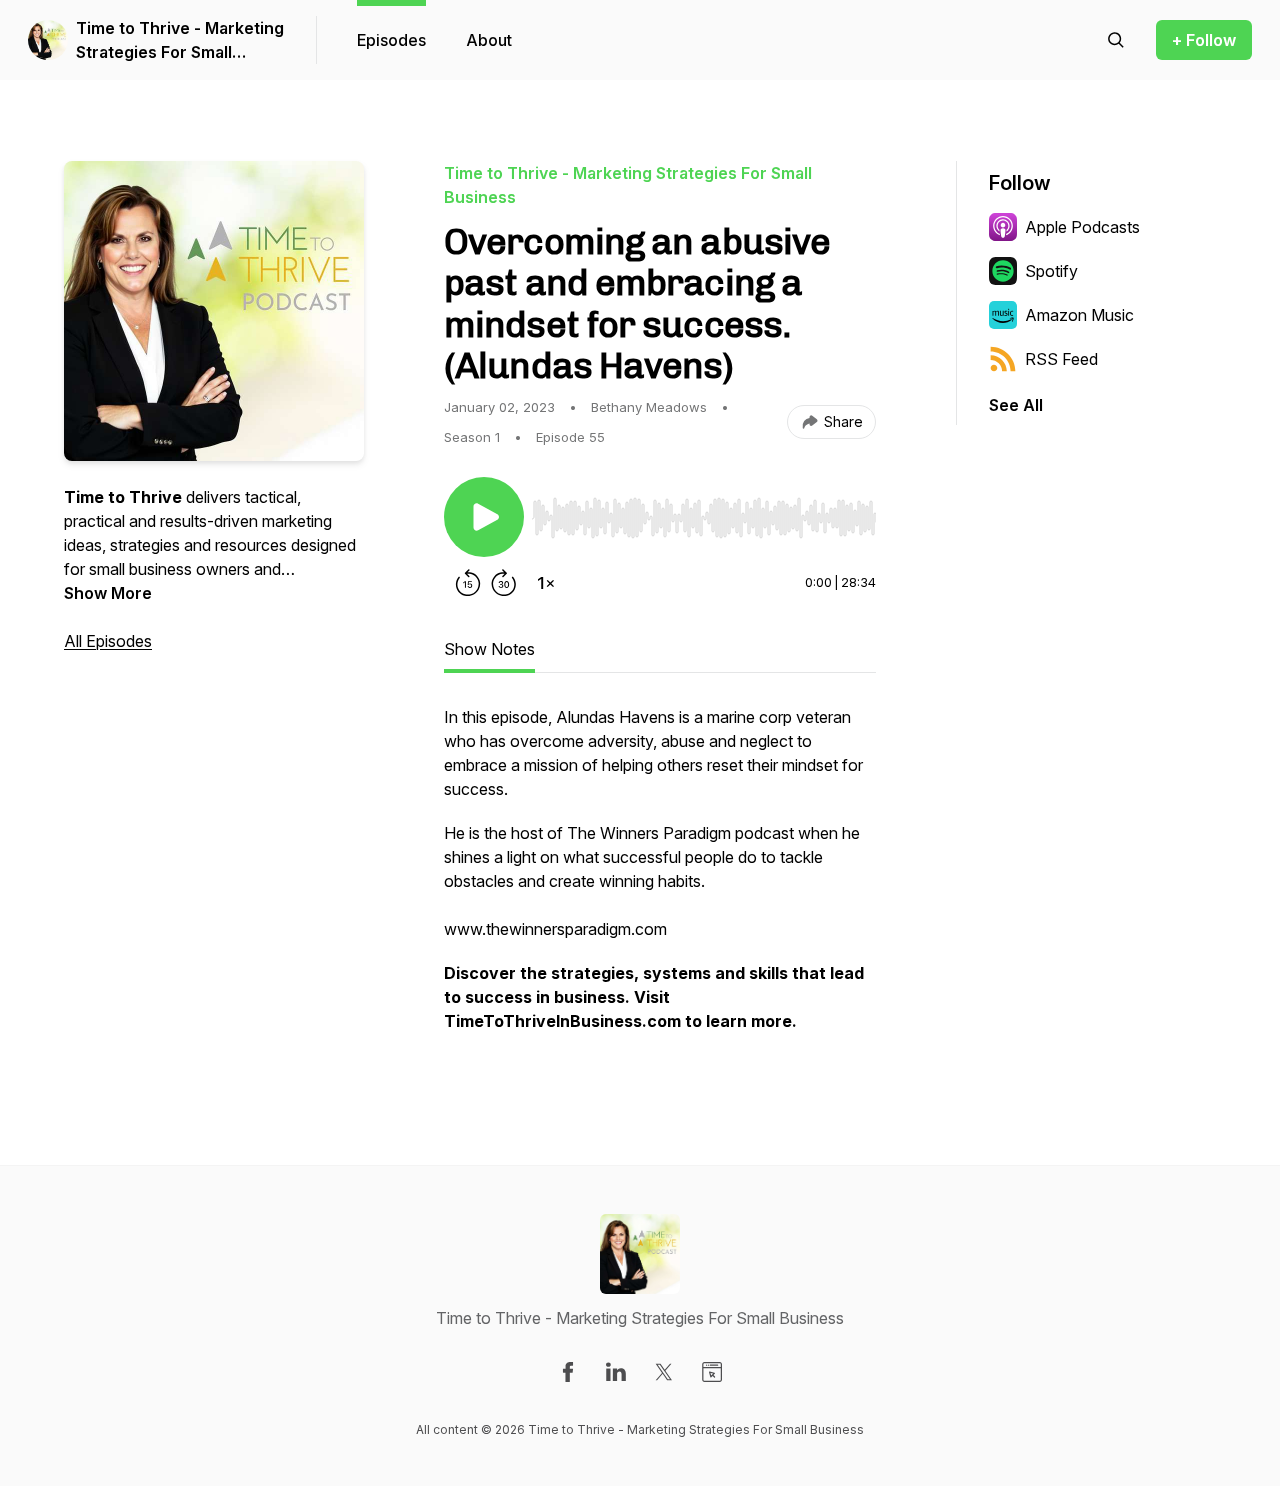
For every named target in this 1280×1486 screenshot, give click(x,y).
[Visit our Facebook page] (568, 1372)
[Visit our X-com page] (664, 1372)
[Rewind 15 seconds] (468, 583)
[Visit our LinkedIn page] (616, 1372)
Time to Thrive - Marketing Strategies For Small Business (180, 41)
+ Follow (1204, 40)
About (489, 40)
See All (1016, 405)
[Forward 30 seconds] (504, 583)
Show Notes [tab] (489, 649)
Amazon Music (1079, 315)
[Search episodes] (1116, 40)
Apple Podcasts (1082, 227)
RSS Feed (1061, 359)
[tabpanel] (660, 879)
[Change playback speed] (546, 583)
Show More (108, 593)
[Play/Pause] (484, 517)
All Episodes (108, 641)
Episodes (391, 40)
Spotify (1051, 271)
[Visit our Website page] (712, 1372)
